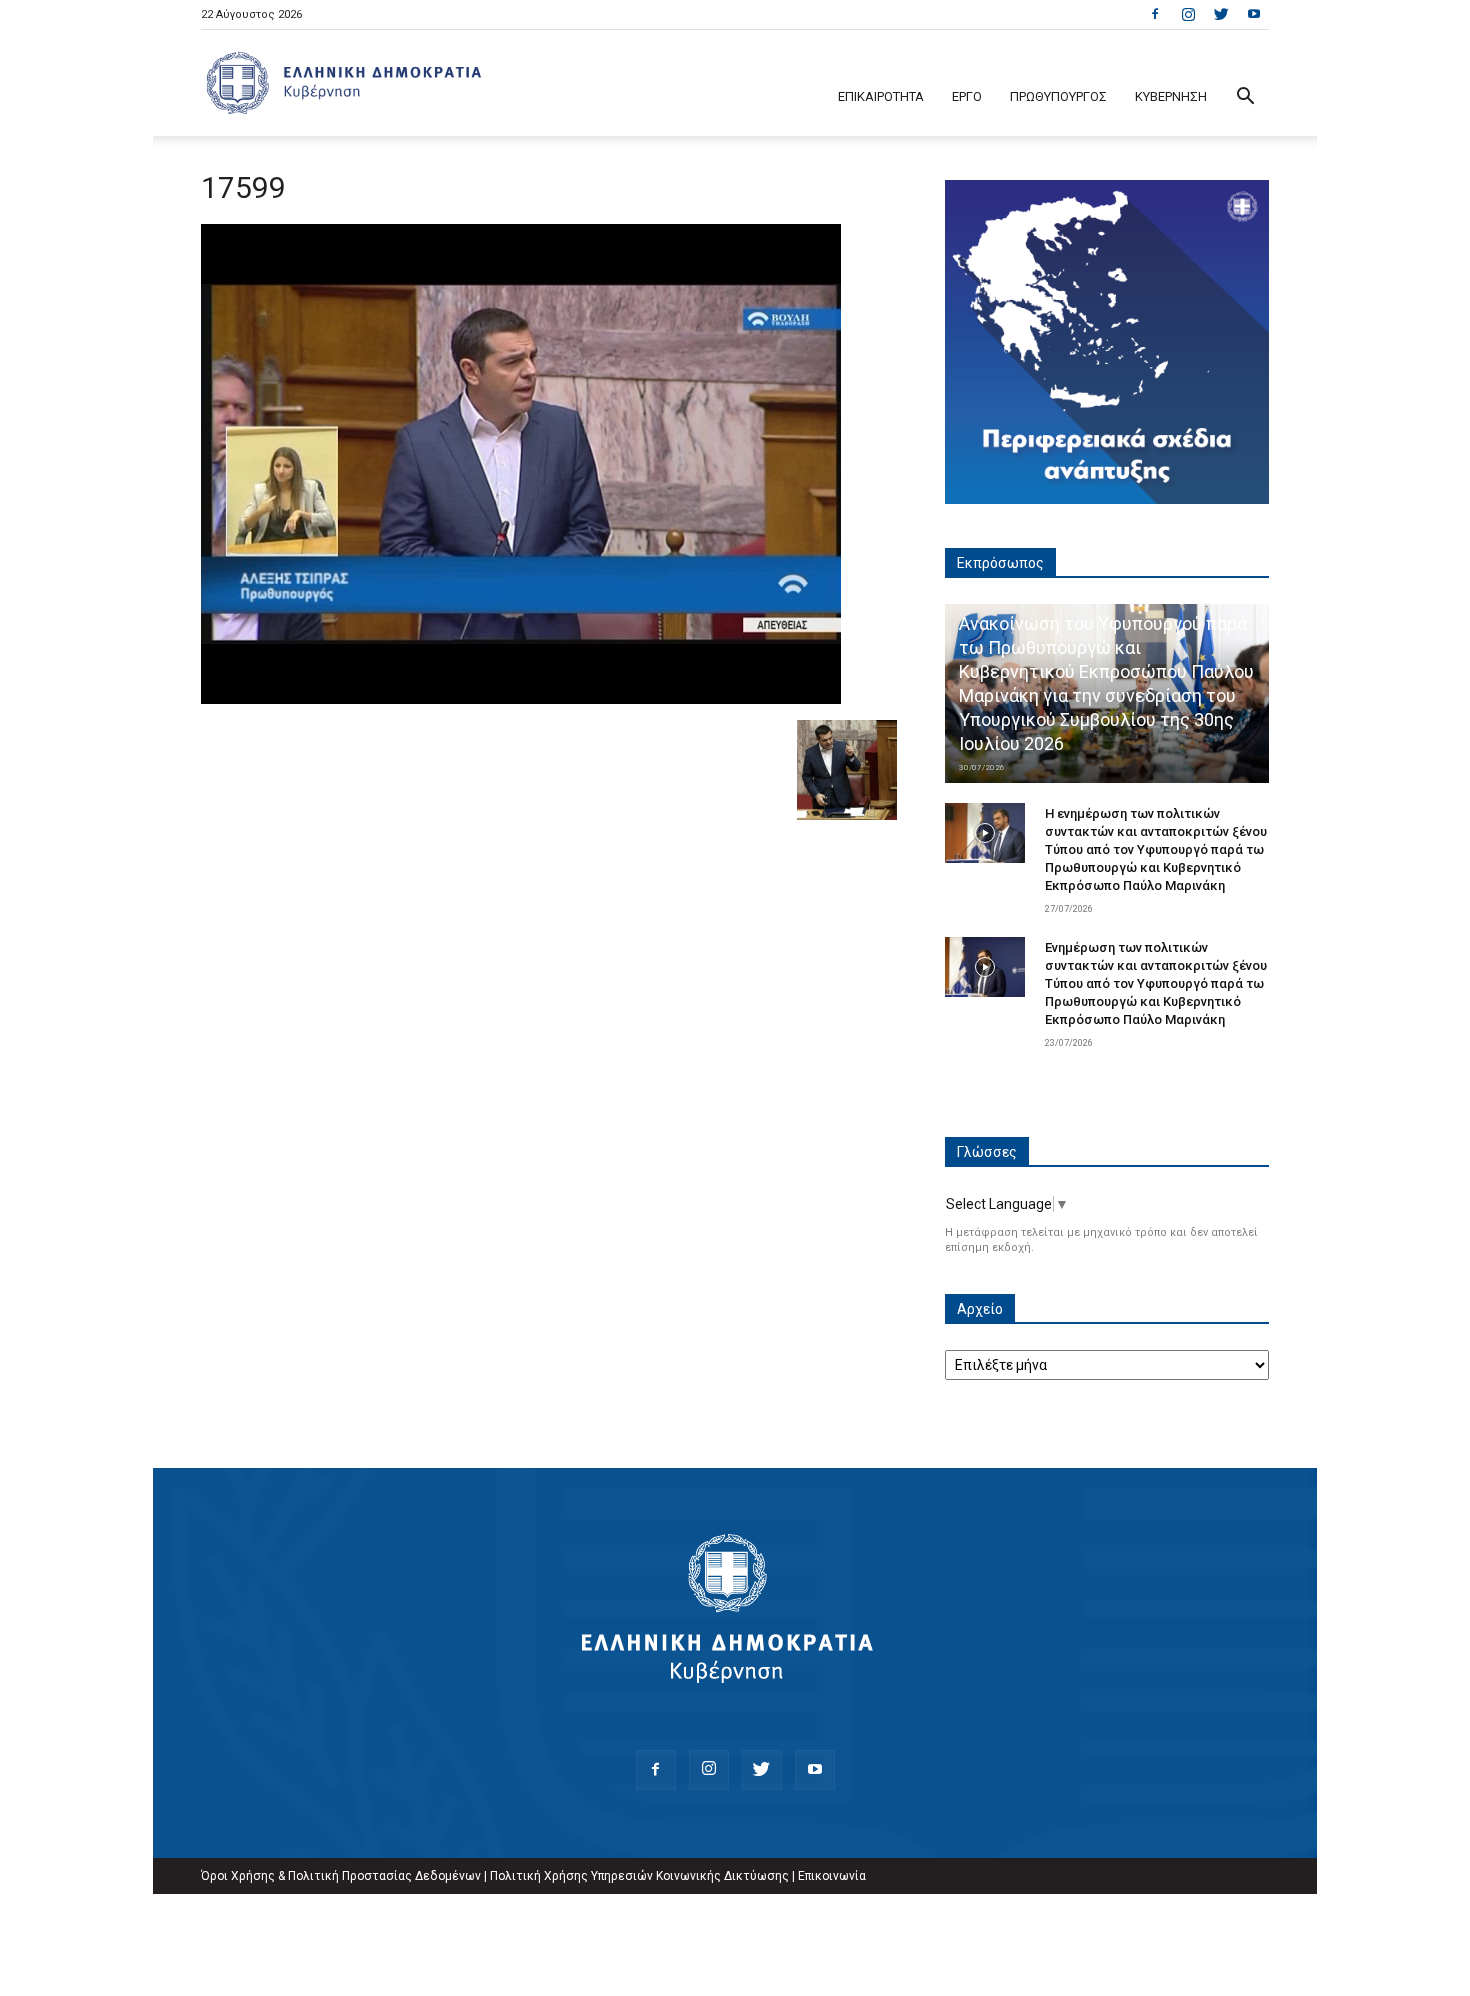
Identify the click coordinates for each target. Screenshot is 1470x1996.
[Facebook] (1155, 14)
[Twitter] (1221, 14)
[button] (1245, 98)
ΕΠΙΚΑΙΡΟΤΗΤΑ (881, 96)
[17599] (521, 699)
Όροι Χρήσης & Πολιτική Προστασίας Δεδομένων (341, 1876)
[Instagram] (1188, 14)
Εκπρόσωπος (1000, 563)
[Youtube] (1254, 14)
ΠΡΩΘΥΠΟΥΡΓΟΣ (1058, 96)
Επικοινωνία (832, 1876)
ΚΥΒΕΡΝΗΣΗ (1171, 96)
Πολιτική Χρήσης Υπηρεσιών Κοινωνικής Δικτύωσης (639, 1876)
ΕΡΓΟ (967, 96)
